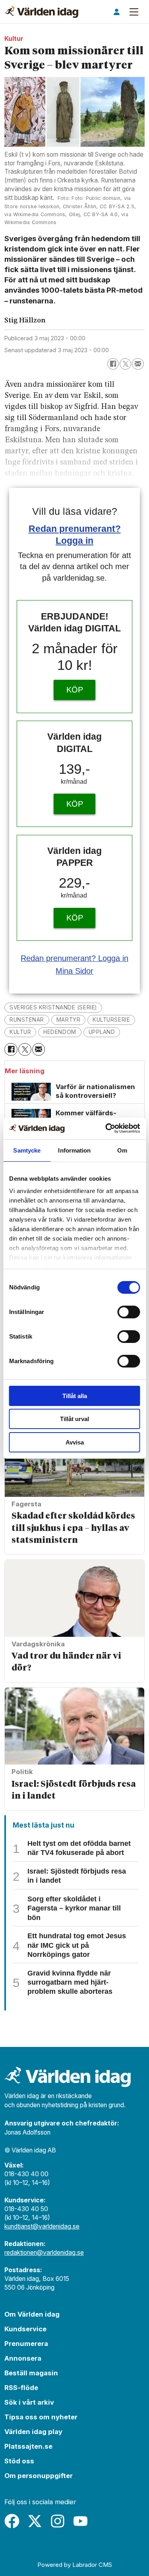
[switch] (129, 1312)
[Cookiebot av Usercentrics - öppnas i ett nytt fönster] (106, 1128)
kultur (20, 1032)
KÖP (75, 690)
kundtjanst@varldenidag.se (42, 2226)
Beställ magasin (31, 2373)
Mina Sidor (74, 971)
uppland (102, 1032)
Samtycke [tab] (27, 1150)
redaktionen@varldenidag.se (44, 2253)
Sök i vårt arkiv (29, 2402)
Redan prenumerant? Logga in (74, 958)
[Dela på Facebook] (113, 364)
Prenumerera (26, 2344)
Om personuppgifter (39, 2476)
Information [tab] (74, 1150)
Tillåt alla (75, 1396)
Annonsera (23, 2358)
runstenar (27, 1020)
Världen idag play (33, 2432)
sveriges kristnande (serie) (53, 1007)
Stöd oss (19, 2461)
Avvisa (75, 1442)
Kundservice (25, 2329)
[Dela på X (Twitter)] (125, 364)
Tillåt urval (74, 1419)
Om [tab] (122, 1150)
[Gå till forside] (42, 12)
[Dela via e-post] (138, 364)
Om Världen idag (32, 2314)
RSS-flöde (21, 2388)
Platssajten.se (28, 2446)
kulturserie (111, 1020)
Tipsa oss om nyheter (41, 2417)
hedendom (60, 1032)
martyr (68, 1020)
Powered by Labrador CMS (75, 2565)
